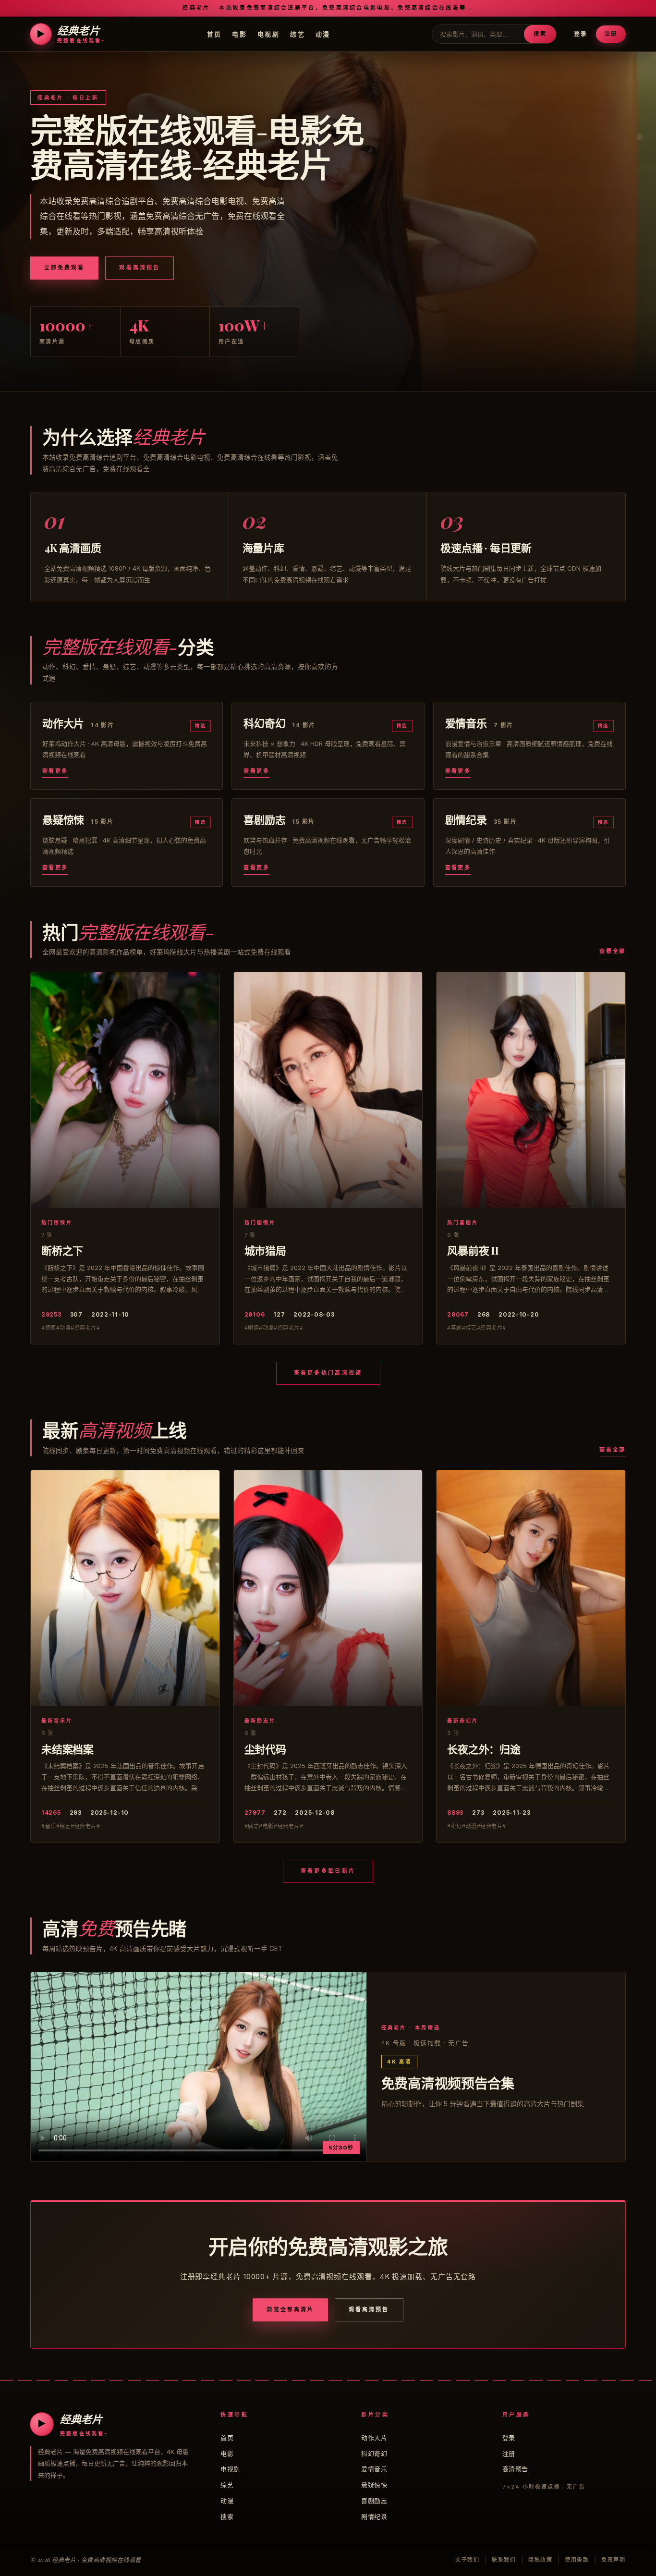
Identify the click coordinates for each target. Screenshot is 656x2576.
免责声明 (613, 2560)
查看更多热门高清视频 (328, 1373)
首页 (214, 34)
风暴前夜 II (473, 1250)
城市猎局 (265, 1250)
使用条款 (577, 2560)
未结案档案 (67, 1749)
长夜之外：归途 (484, 1749)
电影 (239, 34)
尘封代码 (265, 1749)
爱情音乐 (374, 2469)
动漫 (323, 34)
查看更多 (55, 771)
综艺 (298, 34)
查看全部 (613, 951)
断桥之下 (62, 1250)
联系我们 (504, 2560)
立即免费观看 (64, 268)
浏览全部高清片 (290, 2309)
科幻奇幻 (374, 2454)
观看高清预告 (139, 268)
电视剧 (268, 34)
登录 (581, 34)
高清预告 (515, 2469)
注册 (611, 34)
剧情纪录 (374, 2516)
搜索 (540, 34)
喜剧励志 (374, 2501)
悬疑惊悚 (374, 2485)
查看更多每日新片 (328, 1871)
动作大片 (374, 2438)
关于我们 (468, 2560)
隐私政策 (541, 2560)
